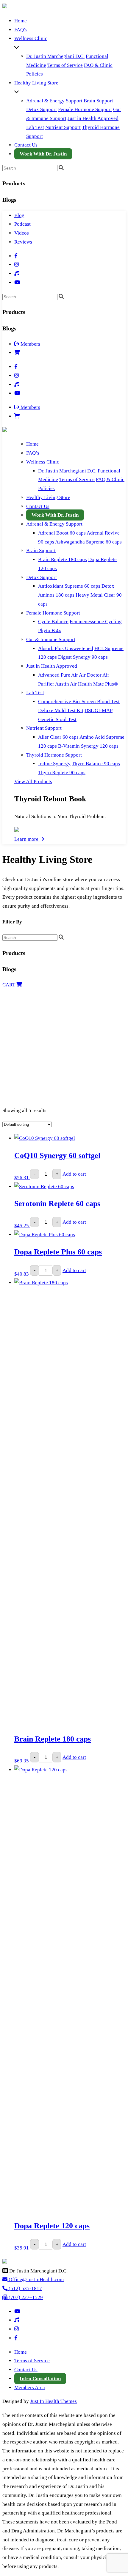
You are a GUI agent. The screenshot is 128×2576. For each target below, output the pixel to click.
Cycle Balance (53, 622)
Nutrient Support (63, 127)
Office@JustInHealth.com (36, 2279)
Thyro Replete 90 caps (62, 773)
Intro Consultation (40, 2379)
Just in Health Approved (93, 118)
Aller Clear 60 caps (58, 737)
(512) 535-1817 (25, 2288)
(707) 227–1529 (25, 2297)
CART (9, 985)
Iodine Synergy (54, 764)
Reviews (23, 242)
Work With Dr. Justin (43, 154)
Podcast (22, 224)
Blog (19, 215)
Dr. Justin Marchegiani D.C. (55, 56)
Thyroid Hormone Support (54, 755)
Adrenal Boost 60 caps (62, 533)
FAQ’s (21, 30)
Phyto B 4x (50, 630)
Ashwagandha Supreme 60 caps (88, 542)
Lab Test (35, 127)
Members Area (30, 2388)
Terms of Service (65, 65)
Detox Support (42, 109)
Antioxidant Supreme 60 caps (69, 586)
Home (21, 21)
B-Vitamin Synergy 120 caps (88, 746)
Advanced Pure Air (58, 675)
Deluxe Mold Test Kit (61, 710)
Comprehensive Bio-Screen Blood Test (79, 702)
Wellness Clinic (31, 38)
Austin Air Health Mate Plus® (86, 684)
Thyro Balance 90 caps (96, 764)
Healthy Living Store (36, 83)
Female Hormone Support (85, 109)
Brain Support (98, 101)
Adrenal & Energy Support (54, 101)
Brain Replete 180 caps (63, 559)
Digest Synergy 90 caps (83, 657)
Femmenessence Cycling (96, 622)
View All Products (33, 782)
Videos (22, 233)
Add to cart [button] (74, 1174)
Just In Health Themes (53, 2401)
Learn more (27, 839)
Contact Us (26, 145)
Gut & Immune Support (51, 639)
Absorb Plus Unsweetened (66, 648)
